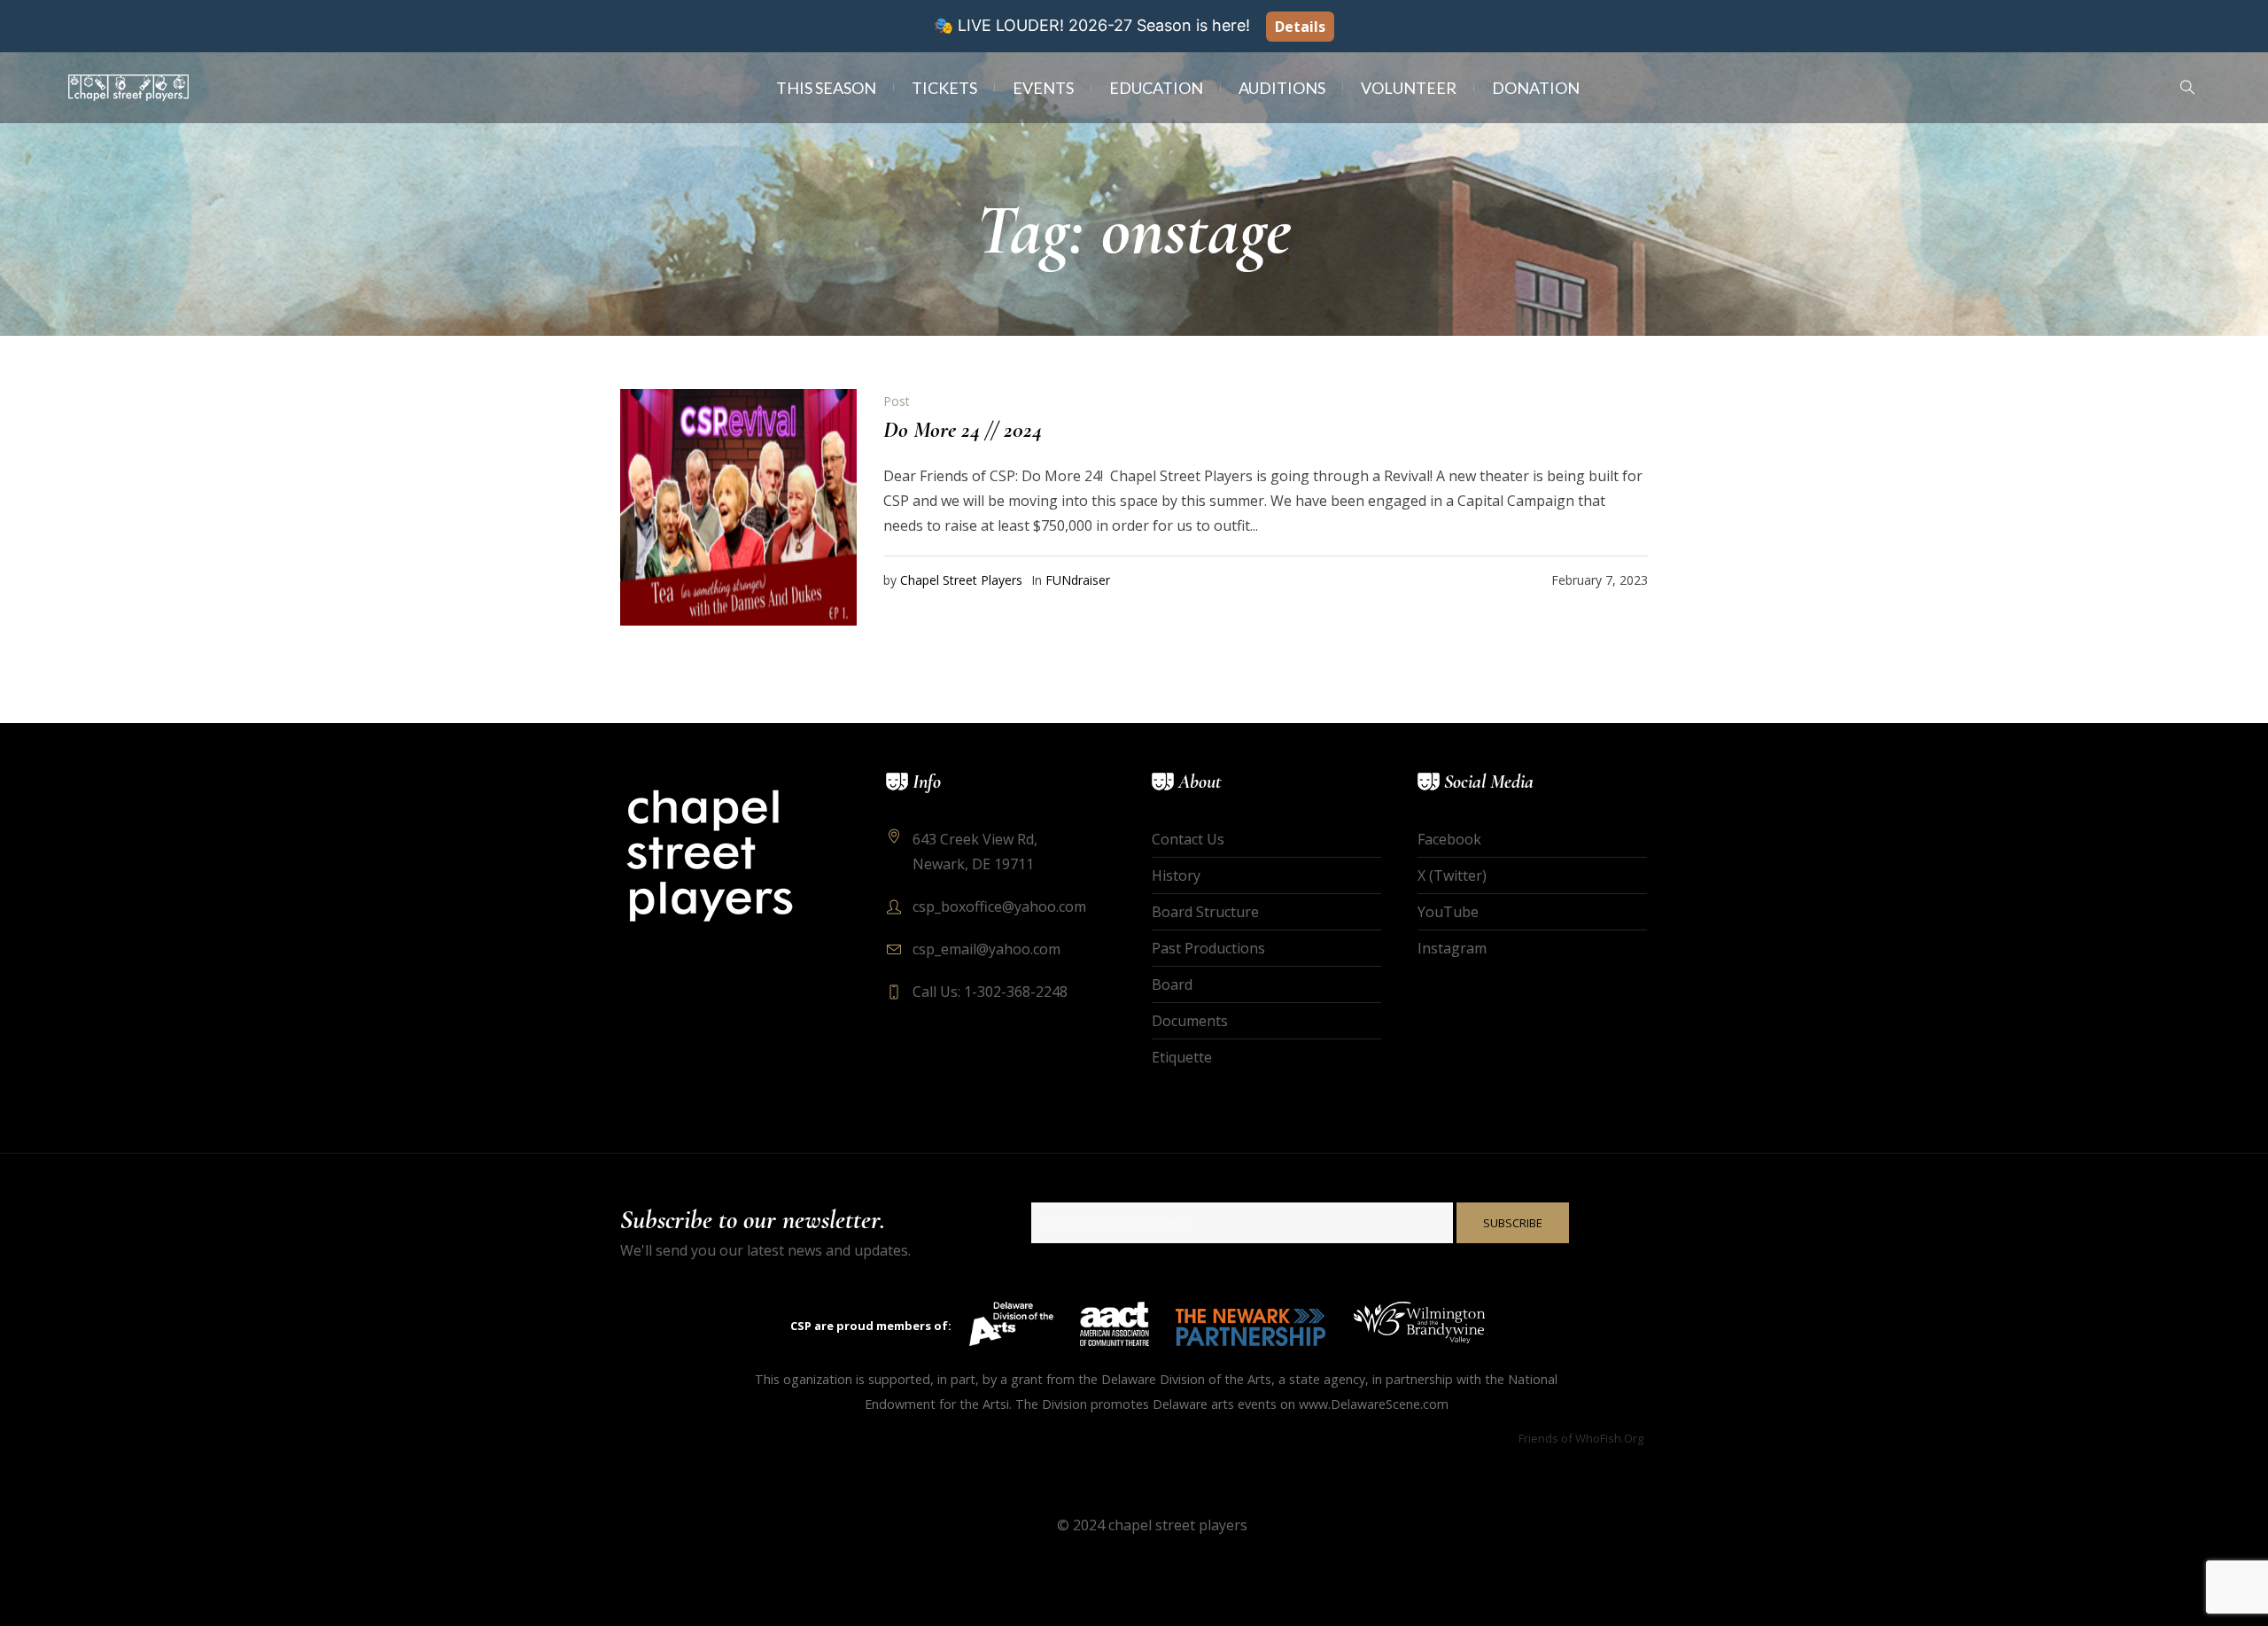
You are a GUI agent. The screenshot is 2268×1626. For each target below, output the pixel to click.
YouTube (1448, 912)
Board (1172, 984)
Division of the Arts (1216, 1379)
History (1176, 875)
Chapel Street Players (961, 580)
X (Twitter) (1452, 875)
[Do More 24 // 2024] (738, 507)
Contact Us (1188, 839)
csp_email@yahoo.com (986, 949)
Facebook (1449, 839)
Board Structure (1205, 912)
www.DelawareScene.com (1374, 1404)
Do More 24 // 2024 (963, 429)
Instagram (1452, 948)
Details (1300, 27)
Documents (1190, 1021)
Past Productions (1208, 948)
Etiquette (1182, 1057)
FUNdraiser (1078, 580)
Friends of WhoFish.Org (1581, 1438)
